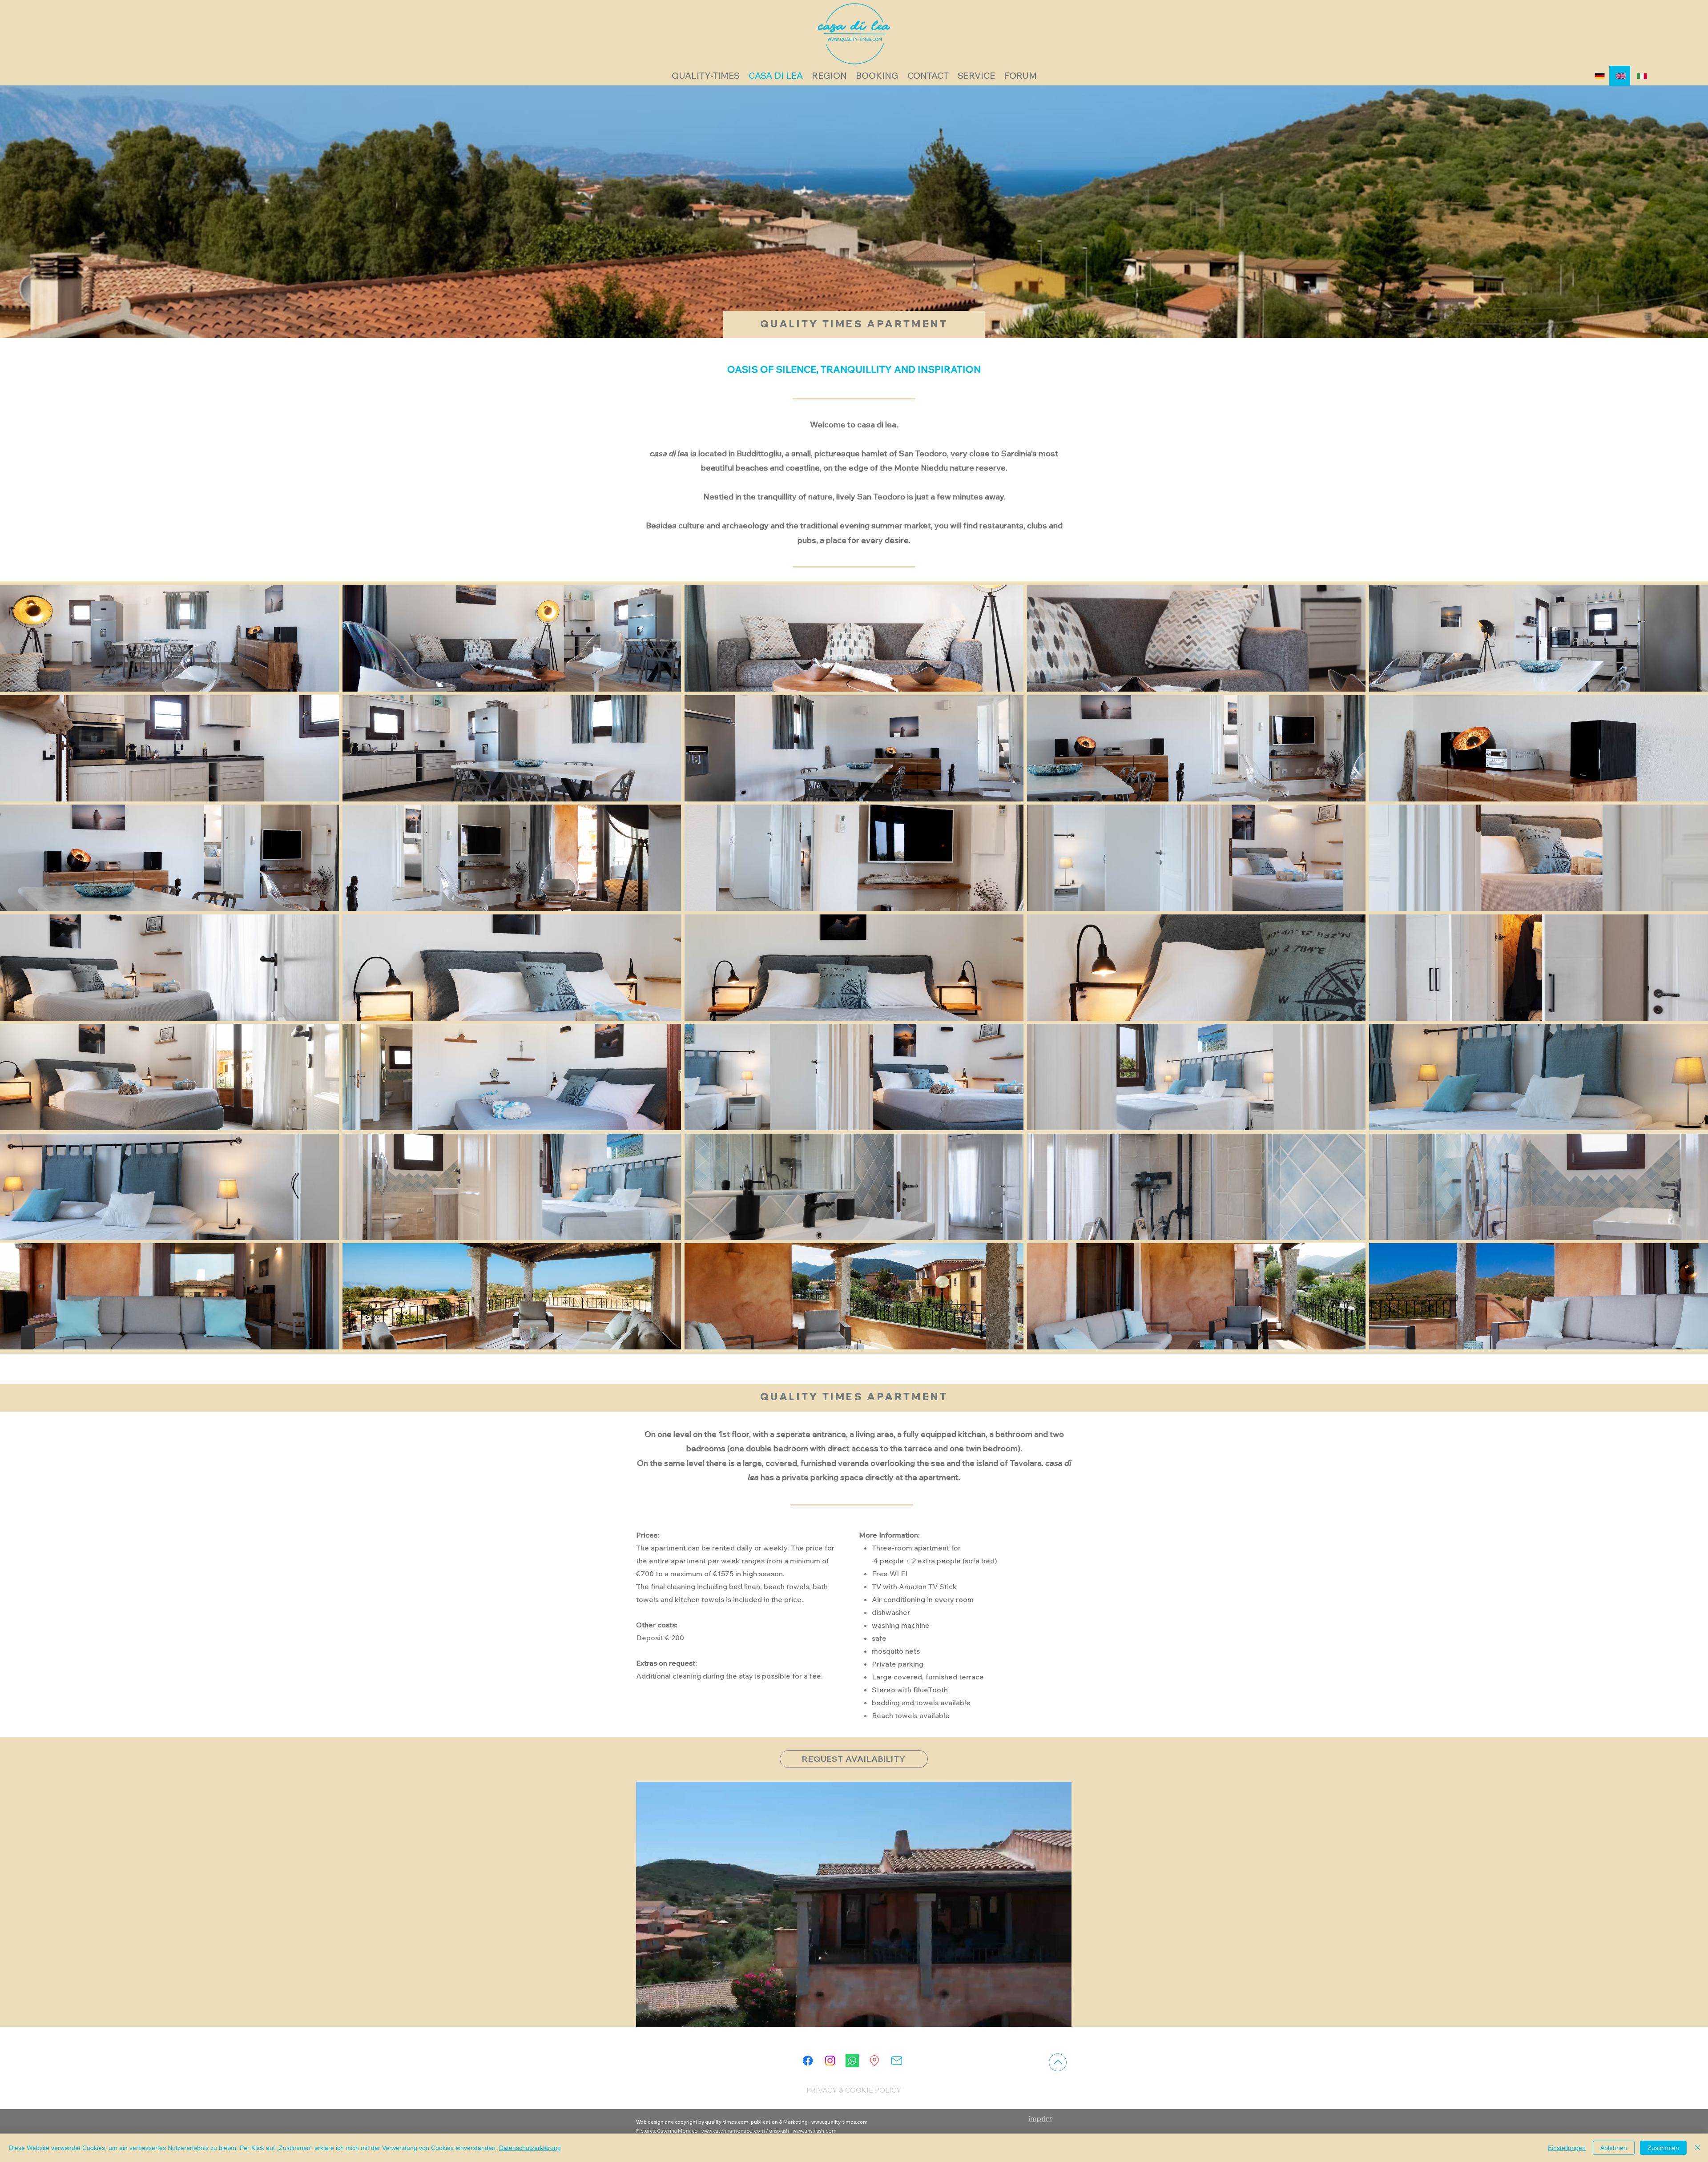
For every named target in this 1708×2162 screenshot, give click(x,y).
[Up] (1058, 2062)
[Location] (874, 2061)
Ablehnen (1614, 2148)
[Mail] (897, 2061)
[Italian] (1641, 76)
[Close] (1697, 2148)
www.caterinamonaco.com (733, 2131)
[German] (1599, 76)
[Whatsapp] (852, 2061)
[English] (1620, 76)
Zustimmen (1663, 2148)
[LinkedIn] (830, 2061)
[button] (169, 638)
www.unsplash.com (815, 2131)
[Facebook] (808, 2061)
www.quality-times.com (840, 2122)
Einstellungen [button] (1567, 2148)
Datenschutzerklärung (530, 2148)
